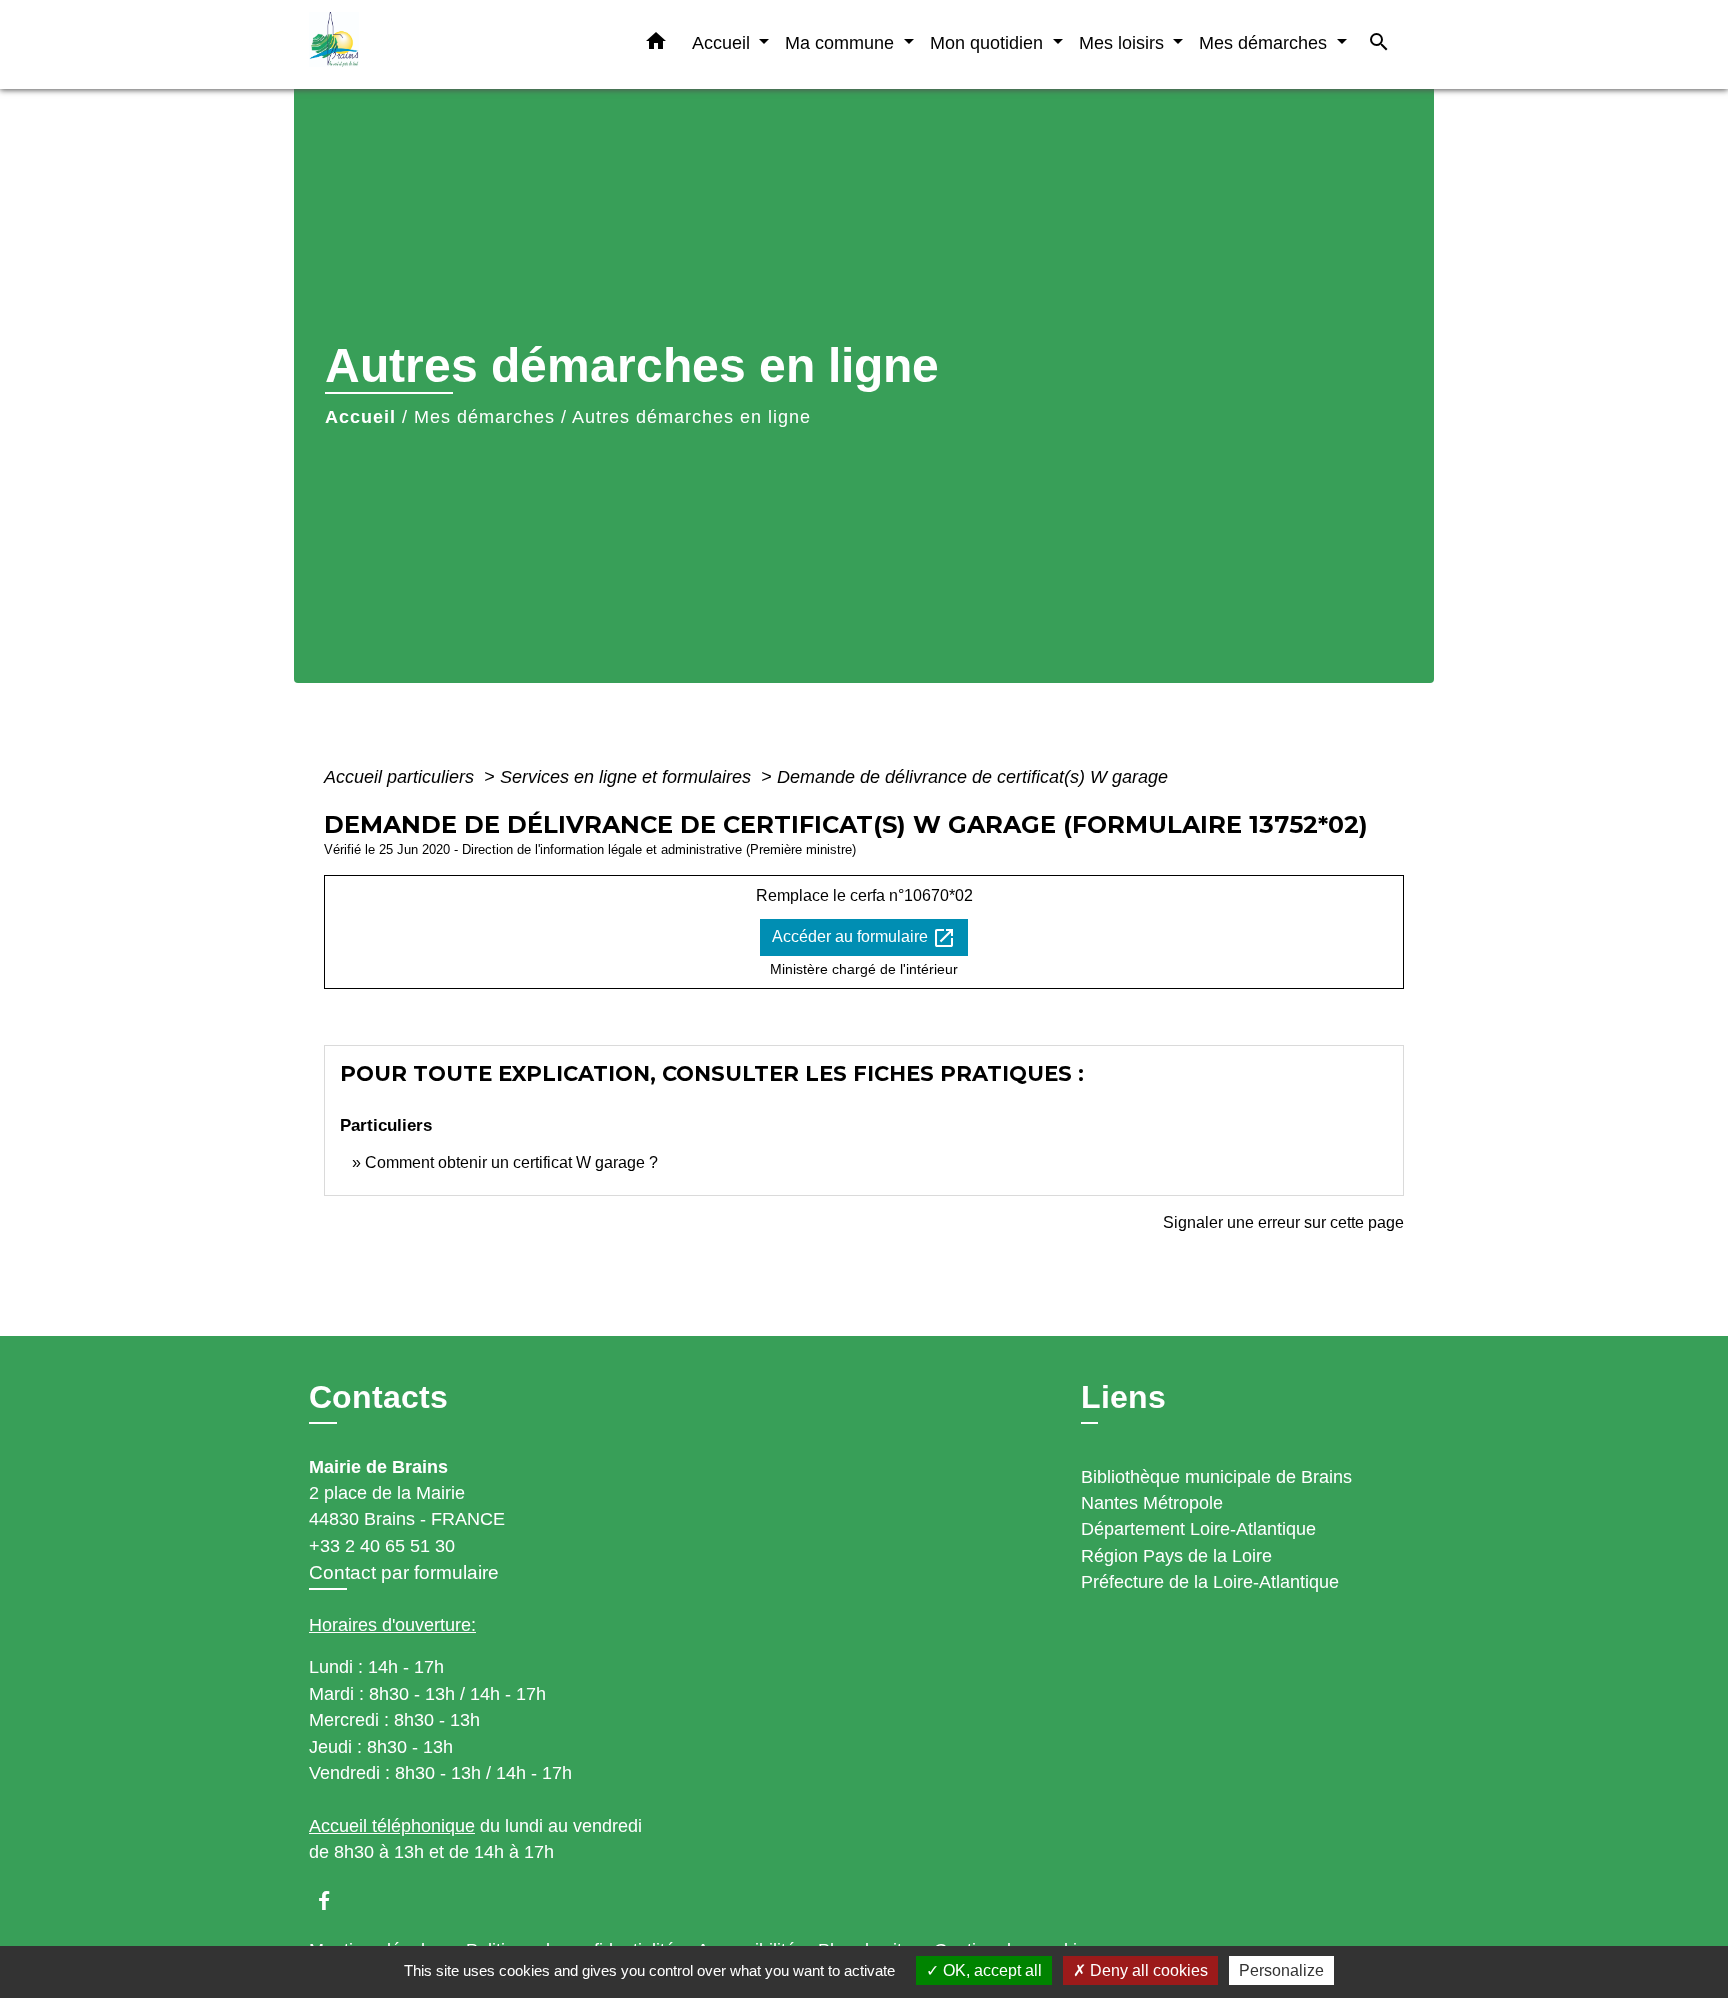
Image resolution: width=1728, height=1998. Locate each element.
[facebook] (333, 1900)
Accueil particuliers (401, 777)
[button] (656, 45)
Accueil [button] (723, 42)
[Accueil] (434, 44)
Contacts (378, 1397)
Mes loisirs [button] (1124, 42)
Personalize (1281, 1970)
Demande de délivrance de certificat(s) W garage (972, 777)
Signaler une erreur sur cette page (1283, 1222)
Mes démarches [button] (1265, 42)
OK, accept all (990, 1970)
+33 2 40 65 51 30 (382, 1546)
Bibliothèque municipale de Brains (1216, 1477)
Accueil (360, 417)
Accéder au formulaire (864, 938)
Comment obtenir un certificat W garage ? (511, 1162)
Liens (1123, 1397)
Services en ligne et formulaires (628, 777)
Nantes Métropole (1152, 1503)
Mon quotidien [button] (989, 42)
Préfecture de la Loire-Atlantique (1210, 1582)
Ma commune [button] (842, 42)
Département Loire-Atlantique (1198, 1529)
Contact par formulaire (404, 1572)
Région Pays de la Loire (1176, 1556)
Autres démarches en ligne (691, 417)
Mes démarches (484, 417)
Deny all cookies (1147, 1970)
